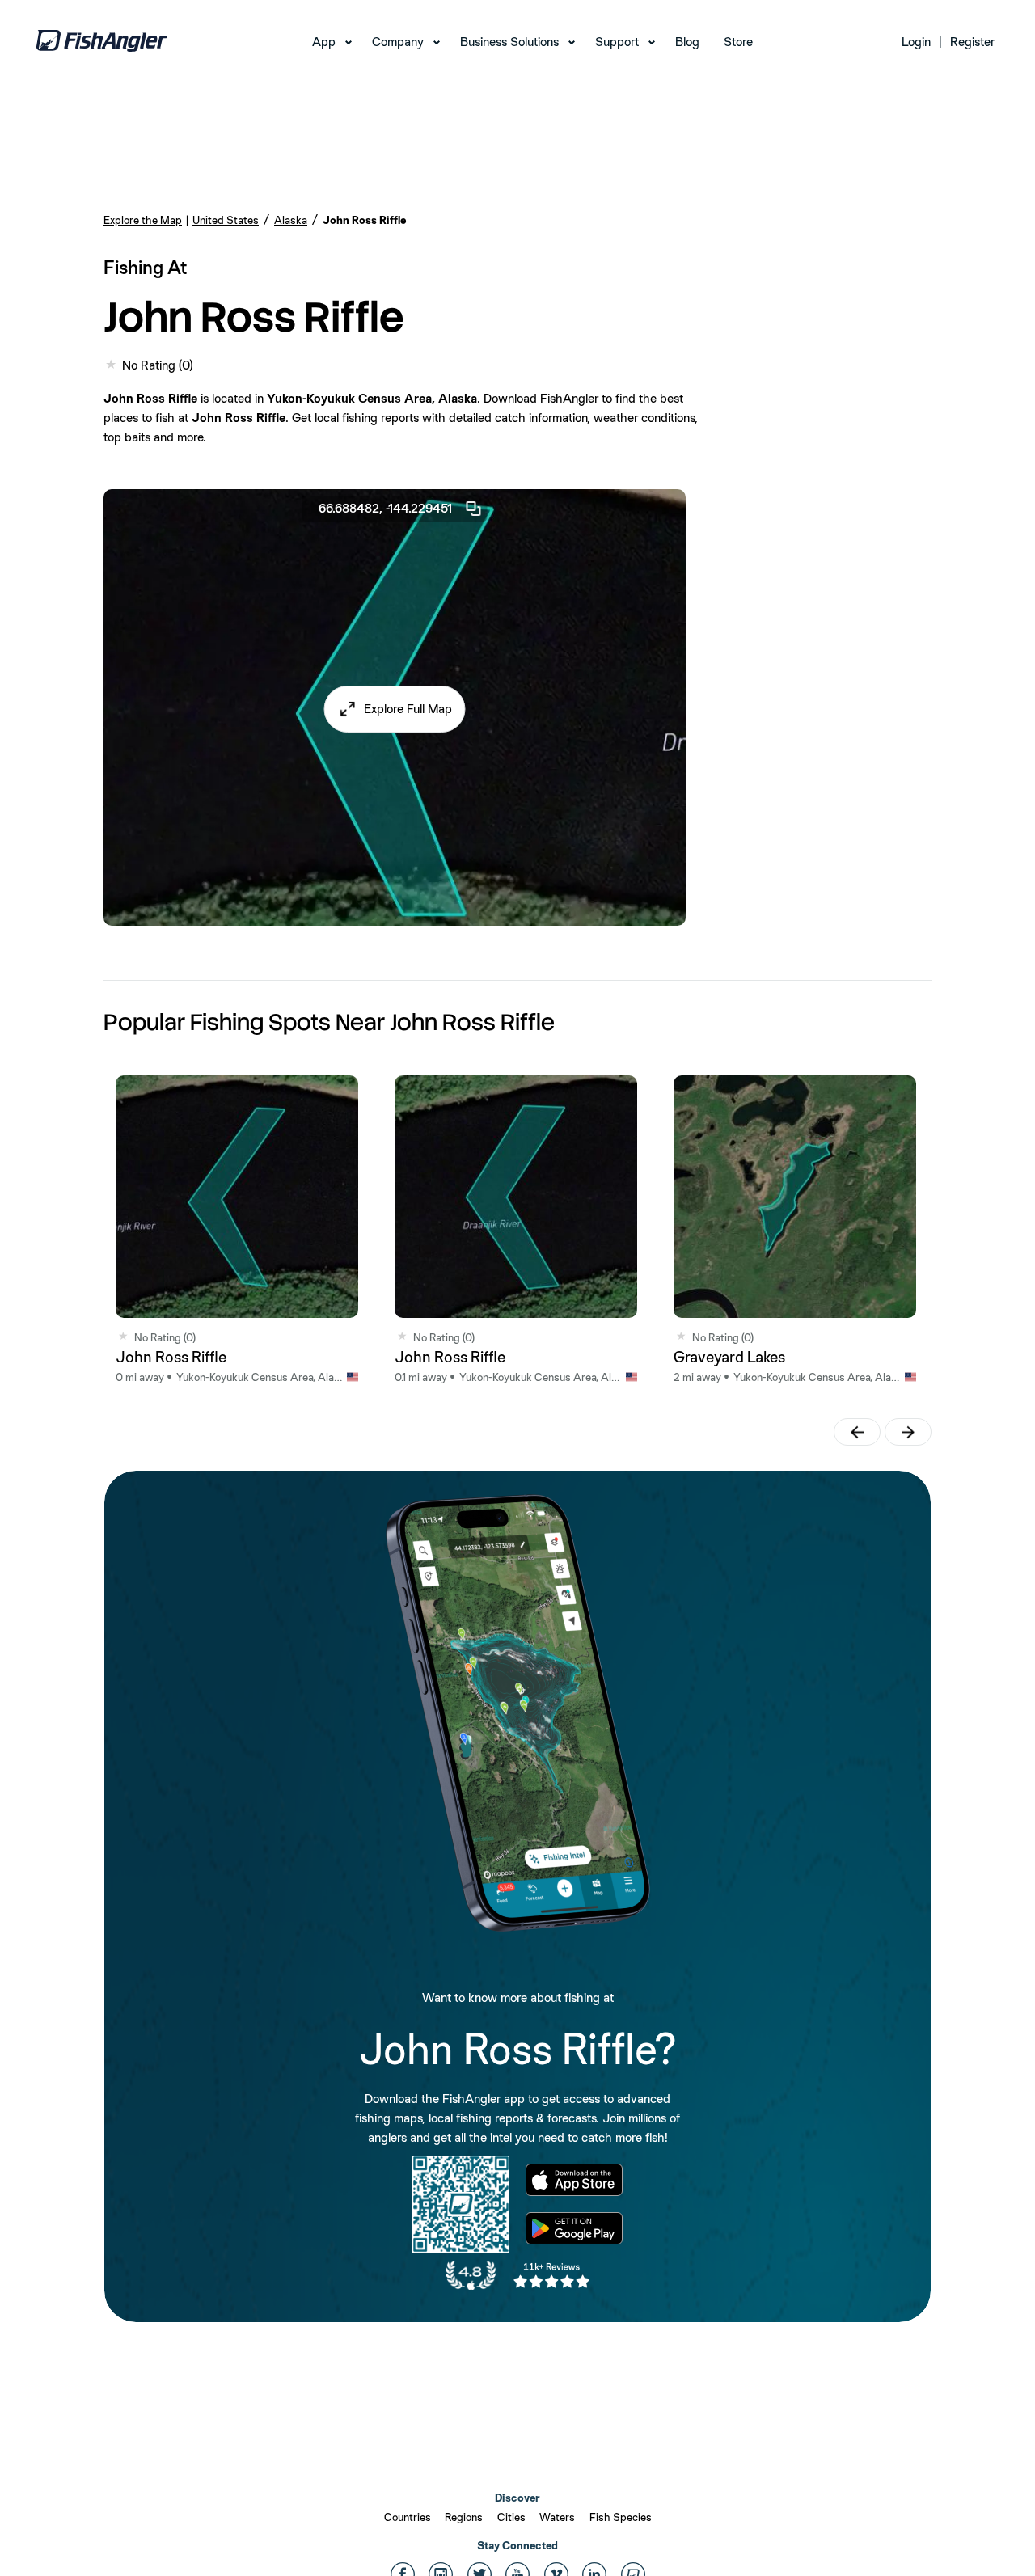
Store (738, 42)
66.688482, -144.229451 (385, 508)
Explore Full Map (408, 709)
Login (916, 42)
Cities (511, 2517)
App (324, 42)
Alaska (291, 220)
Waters (557, 2517)
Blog (687, 42)
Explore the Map (143, 220)
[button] (395, 709)
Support (617, 42)
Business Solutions (509, 42)
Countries (408, 2517)
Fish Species (621, 2517)
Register (972, 42)
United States (226, 220)
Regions (464, 2517)
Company (398, 42)
